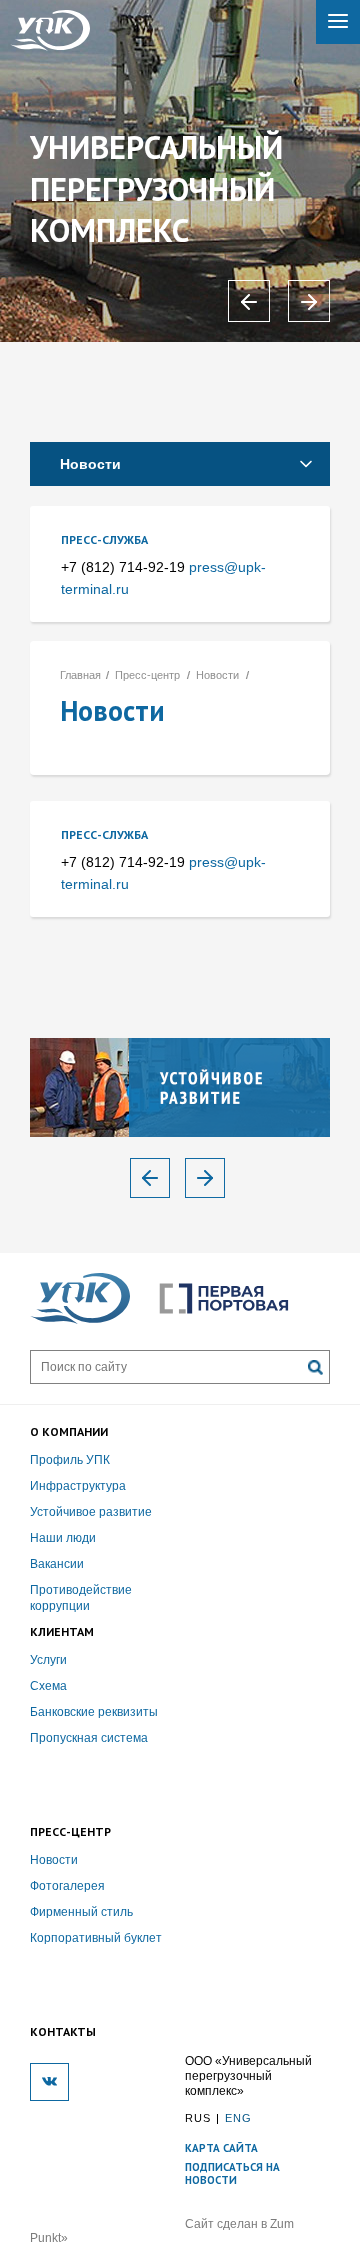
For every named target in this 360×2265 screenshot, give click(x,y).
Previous (150, 1178)
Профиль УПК (70, 1460)
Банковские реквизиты (94, 1712)
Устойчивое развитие (91, 1512)
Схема (48, 1686)
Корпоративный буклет (96, 1938)
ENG (238, 2118)
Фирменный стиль (81, 1912)
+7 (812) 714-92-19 (123, 567)
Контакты (63, 2031)
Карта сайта (221, 2148)
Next (205, 1178)
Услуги (48, 1660)
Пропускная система (89, 1738)
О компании (69, 1431)
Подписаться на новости (232, 2174)
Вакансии (57, 1564)
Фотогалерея (67, 1886)
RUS (198, 2118)
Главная (80, 675)
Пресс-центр (147, 675)
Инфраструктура (78, 1486)
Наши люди (63, 1538)
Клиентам (62, 1631)
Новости (90, 464)
